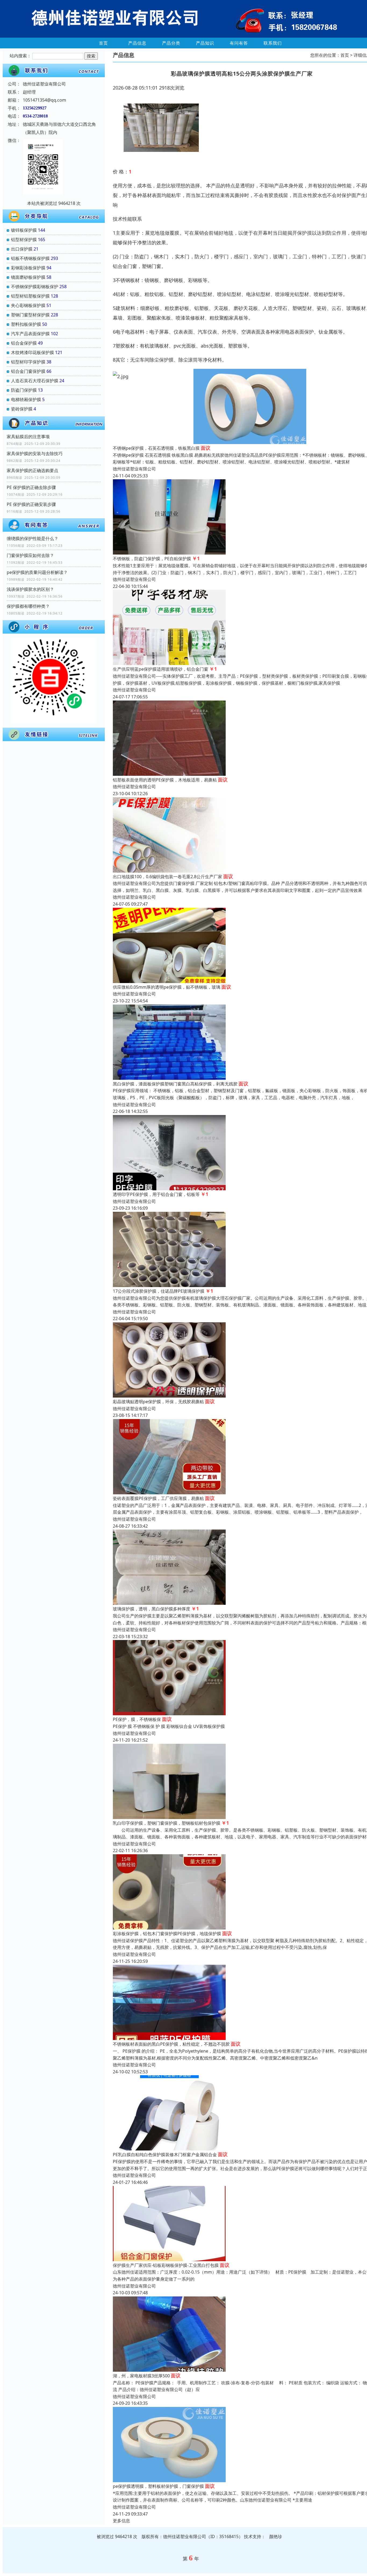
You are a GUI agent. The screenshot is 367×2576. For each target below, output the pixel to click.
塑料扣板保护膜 (26, 324)
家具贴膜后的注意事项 (28, 437)
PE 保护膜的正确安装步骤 (31, 504)
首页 (103, 43)
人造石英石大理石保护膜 (35, 381)
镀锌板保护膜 (24, 230)
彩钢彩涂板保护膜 (28, 268)
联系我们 (273, 43)
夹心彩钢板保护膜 (28, 305)
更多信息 (121, 2521)
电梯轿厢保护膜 (26, 399)
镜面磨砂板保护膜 (28, 277)
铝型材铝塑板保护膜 (30, 296)
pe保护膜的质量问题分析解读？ (37, 572)
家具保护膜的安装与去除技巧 (35, 453)
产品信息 (137, 43)
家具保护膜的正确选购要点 (33, 470)
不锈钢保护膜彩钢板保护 (35, 287)
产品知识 (205, 43)
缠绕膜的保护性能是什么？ (33, 538)
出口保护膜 (22, 249)
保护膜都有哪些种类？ (28, 606)
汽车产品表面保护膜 (30, 334)
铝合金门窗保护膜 (28, 371)
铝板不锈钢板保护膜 (30, 258)
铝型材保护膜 (24, 240)
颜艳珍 (276, 2536)
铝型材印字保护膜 (28, 362)
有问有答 (239, 43)
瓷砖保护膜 (22, 409)
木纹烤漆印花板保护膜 (33, 352)
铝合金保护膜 (24, 343)
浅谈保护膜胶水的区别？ (30, 589)
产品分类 (171, 43)
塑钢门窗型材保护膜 (30, 315)
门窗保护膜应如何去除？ (30, 555)
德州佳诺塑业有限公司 (134, 469)
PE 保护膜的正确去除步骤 (31, 487)
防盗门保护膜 (24, 390)
